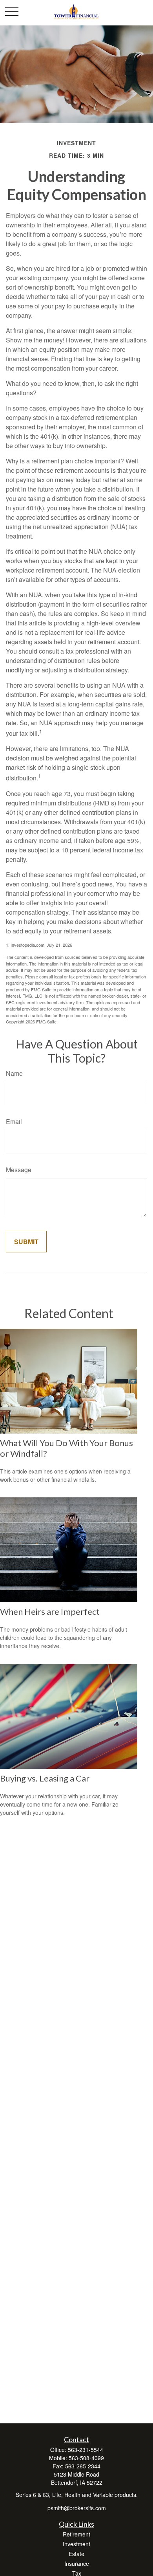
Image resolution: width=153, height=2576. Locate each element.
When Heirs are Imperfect (50, 1611)
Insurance (77, 2563)
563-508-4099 (86, 2458)
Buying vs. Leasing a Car (45, 1778)
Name (14, 1073)
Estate (76, 2554)
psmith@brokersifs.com (77, 2508)
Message (19, 1170)
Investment (76, 2544)
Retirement (76, 2534)
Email (14, 1121)
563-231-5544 (86, 2450)
